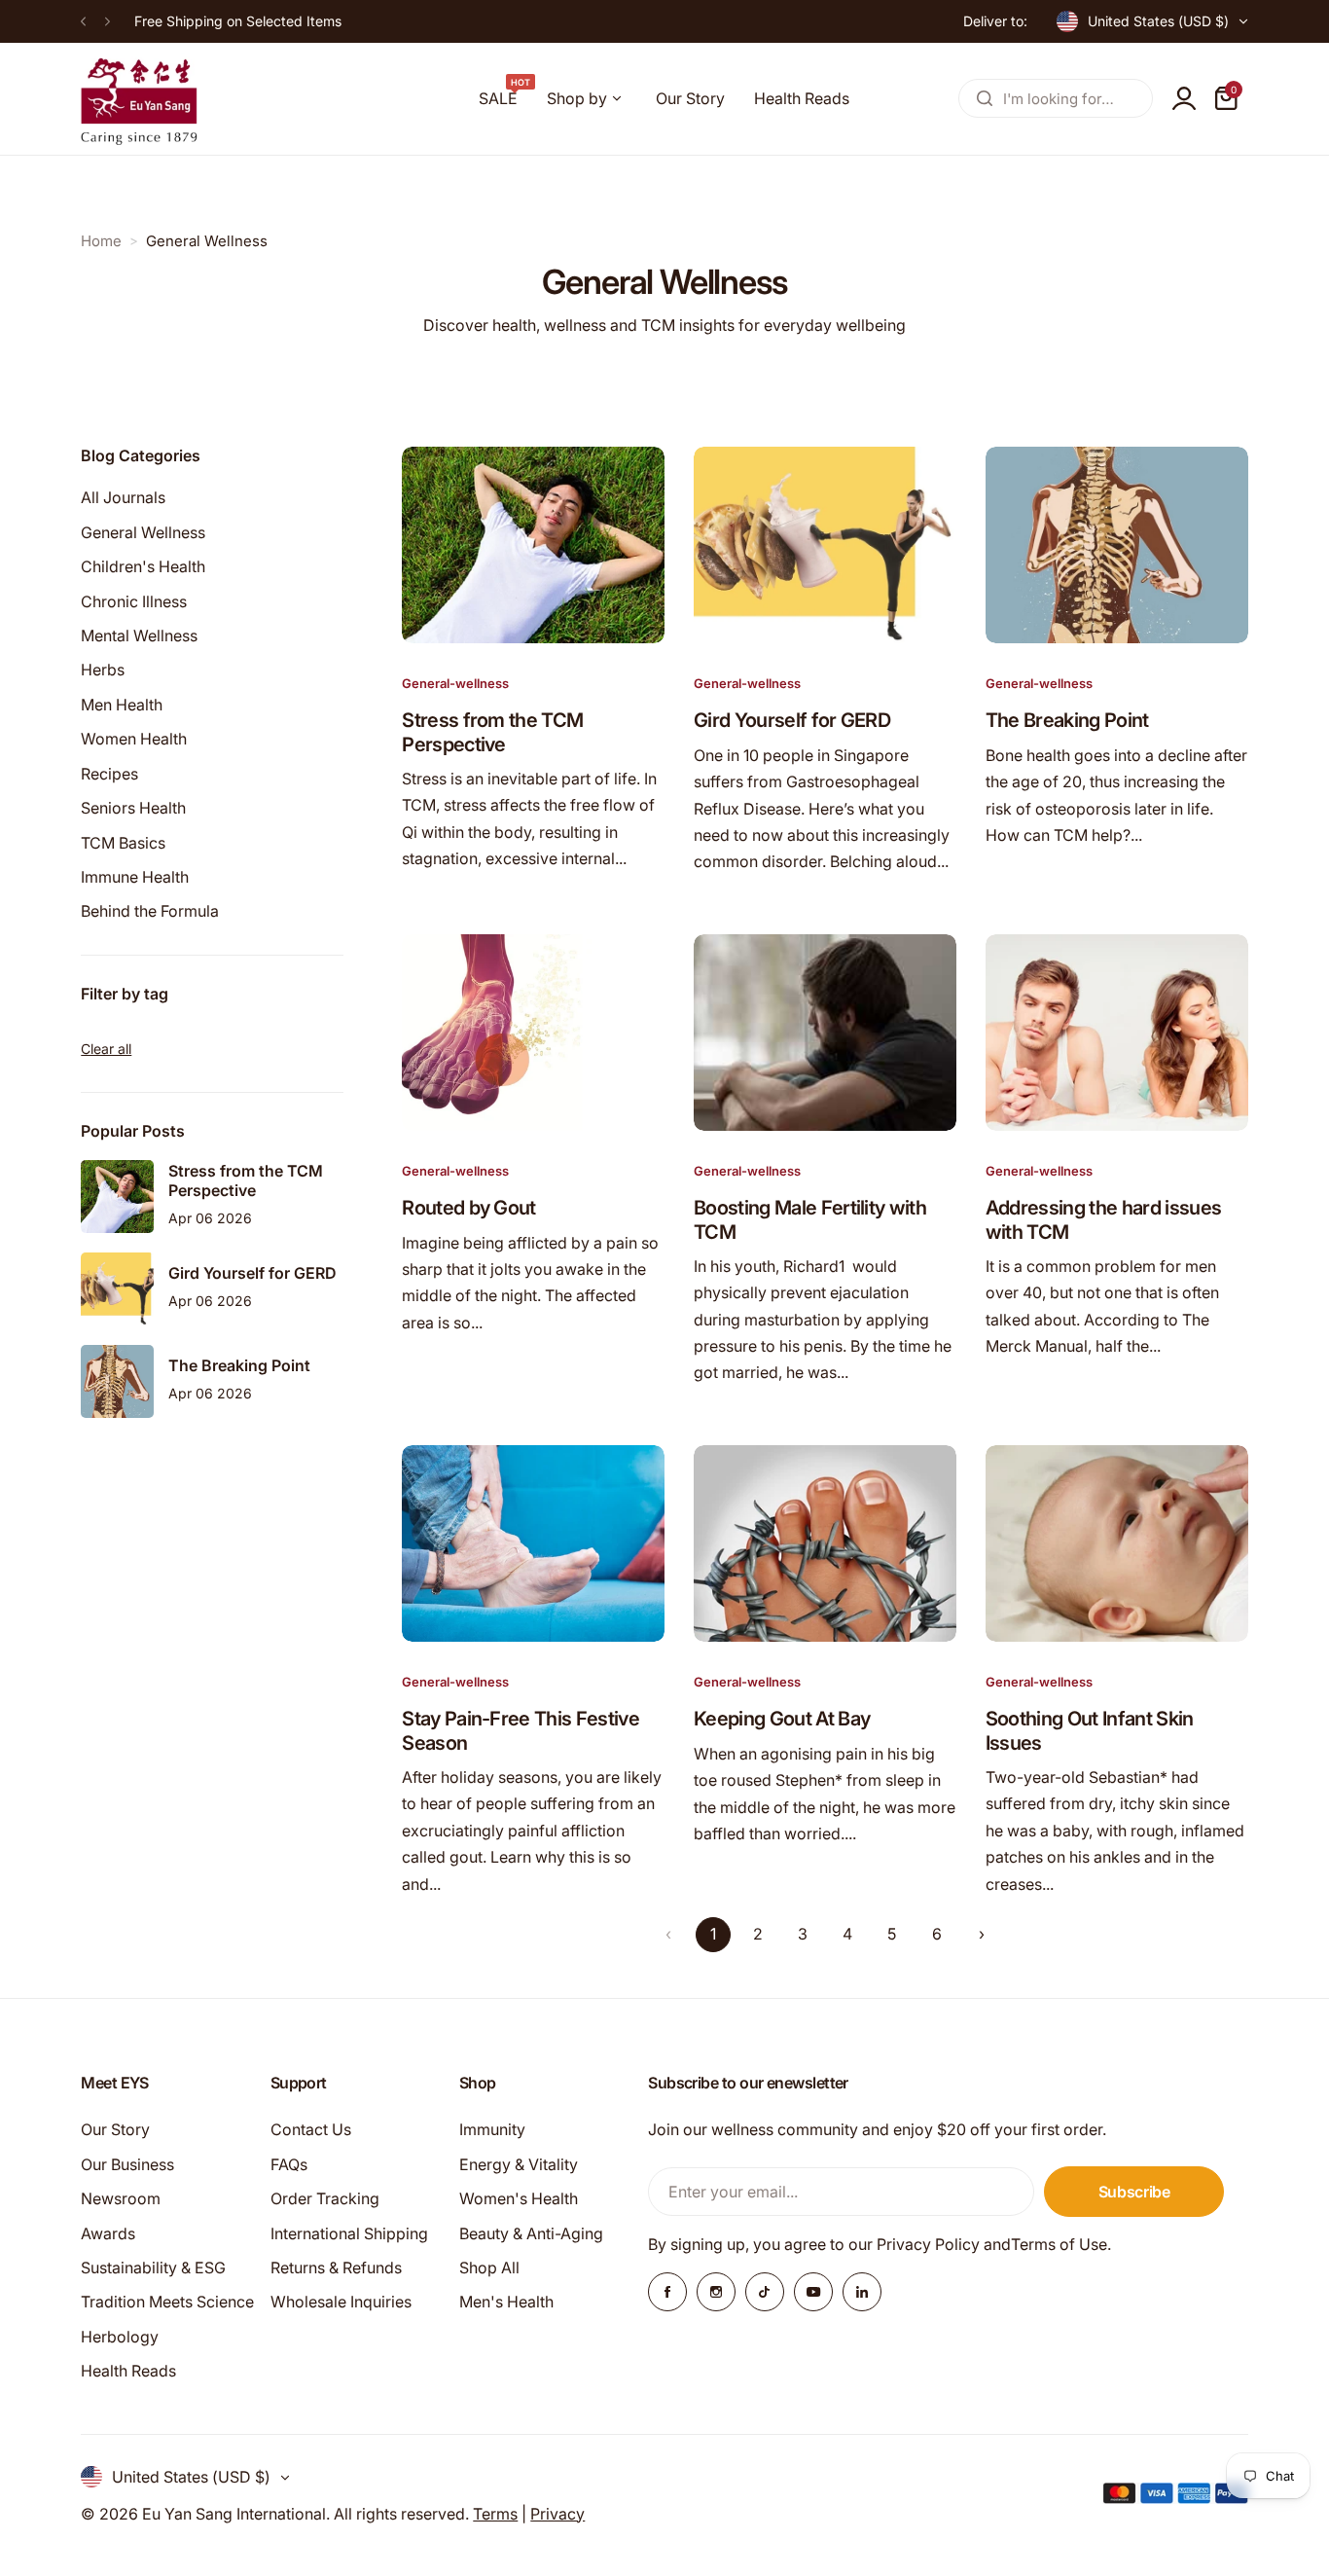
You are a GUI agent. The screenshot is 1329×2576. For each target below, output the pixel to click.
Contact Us (311, 2129)
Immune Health (135, 877)
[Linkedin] (862, 2292)
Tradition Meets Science (167, 2302)
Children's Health (143, 566)
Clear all (106, 1049)
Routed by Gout (468, 1208)
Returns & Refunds (336, 2268)
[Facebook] (667, 2292)
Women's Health (519, 2198)
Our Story (115, 2129)
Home (101, 241)
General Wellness (143, 532)
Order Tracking (325, 2198)
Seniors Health (133, 808)
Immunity (492, 2129)
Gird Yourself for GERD (792, 720)
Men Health (122, 705)
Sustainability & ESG (153, 2268)
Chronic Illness (134, 600)
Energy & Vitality (519, 2164)
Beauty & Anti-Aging (531, 2233)
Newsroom (121, 2198)
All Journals (123, 497)
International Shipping (349, 2233)
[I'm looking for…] (985, 98)
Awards (108, 2233)
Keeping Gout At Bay (782, 1719)
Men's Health (506, 2302)
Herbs (103, 670)
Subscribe (1134, 2192)
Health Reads (128, 2371)
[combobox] (1056, 98)
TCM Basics (123, 842)
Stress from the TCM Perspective (492, 732)
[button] (83, 21)
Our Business (127, 2164)
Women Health (134, 739)
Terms (495, 2514)
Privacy (557, 2514)
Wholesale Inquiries (341, 2302)
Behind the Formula (150, 911)
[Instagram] (716, 2292)
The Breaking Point (1067, 720)
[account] (1184, 98)
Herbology (120, 2337)
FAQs (289, 2164)
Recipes (109, 774)
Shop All (489, 2268)
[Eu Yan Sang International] (139, 99)
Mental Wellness (139, 635)
